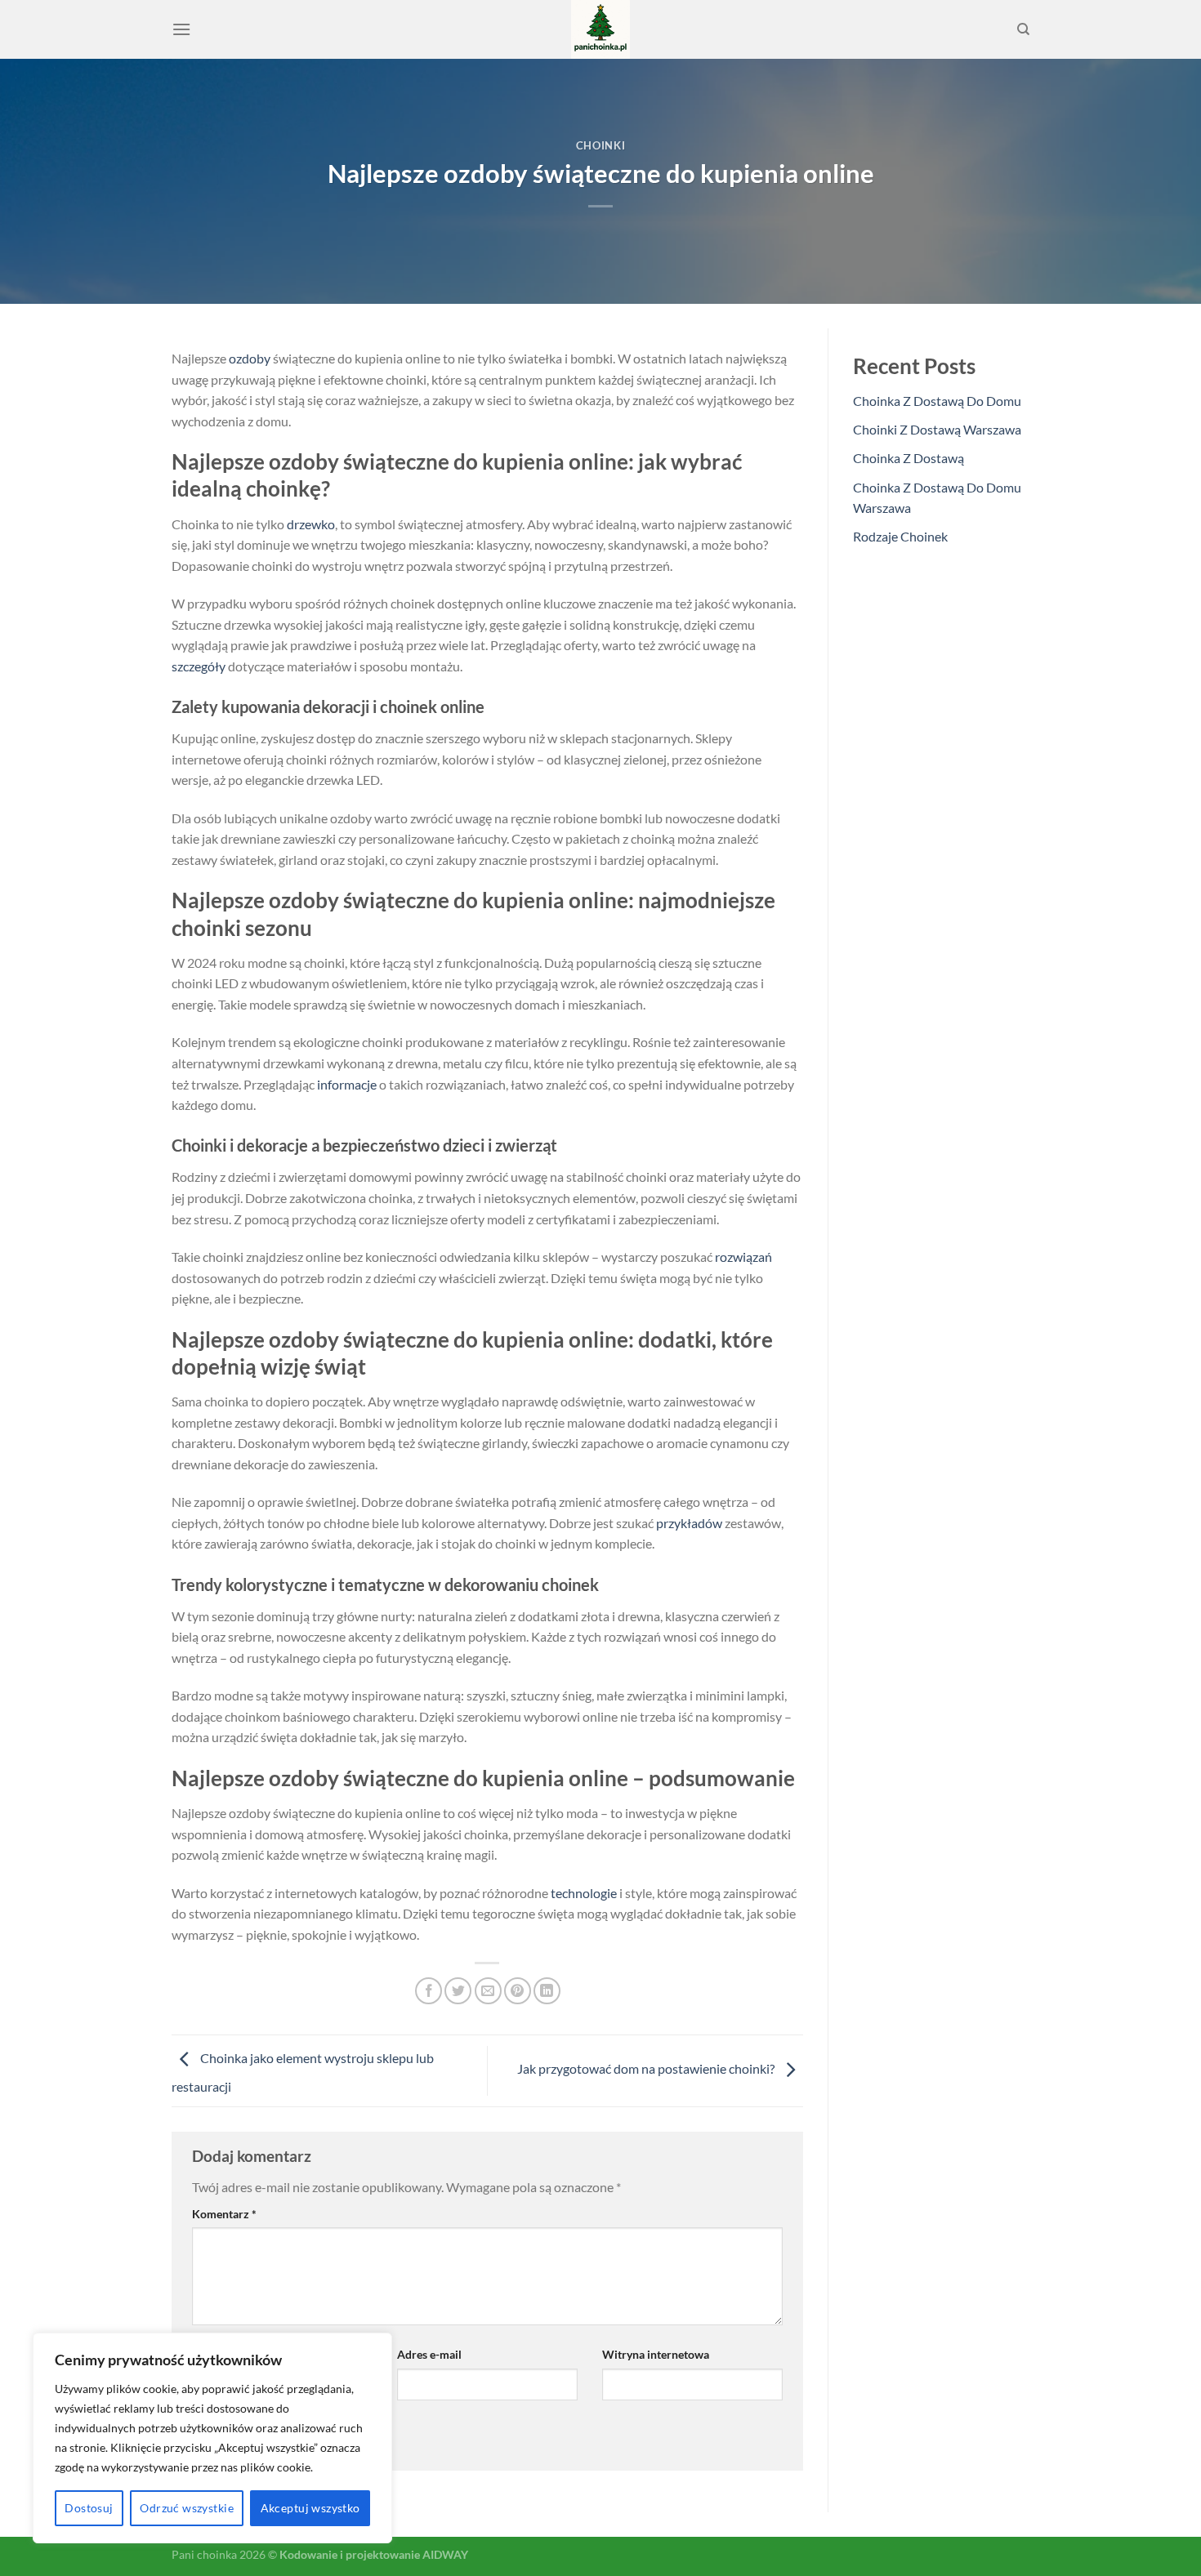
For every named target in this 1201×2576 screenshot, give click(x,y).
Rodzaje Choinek (900, 536)
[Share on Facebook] (429, 1991)
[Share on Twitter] (458, 1991)
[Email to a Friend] (488, 1991)
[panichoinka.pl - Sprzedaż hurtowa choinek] (600, 29)
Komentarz (224, 2214)
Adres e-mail (429, 2354)
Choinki (601, 145)
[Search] (1023, 29)
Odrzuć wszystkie (187, 2508)
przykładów (689, 1523)
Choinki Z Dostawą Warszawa (937, 429)
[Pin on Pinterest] (518, 1991)
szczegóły (199, 666)
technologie (584, 1893)
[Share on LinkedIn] (547, 1991)
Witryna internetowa (656, 2354)
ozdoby (250, 358)
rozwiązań (743, 1257)
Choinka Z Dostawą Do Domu (937, 401)
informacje (347, 1084)
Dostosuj (89, 2508)
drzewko (311, 524)
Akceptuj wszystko (310, 2508)
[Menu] (181, 29)
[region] (212, 2438)
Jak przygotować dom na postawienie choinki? (647, 2068)
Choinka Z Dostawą (909, 458)
